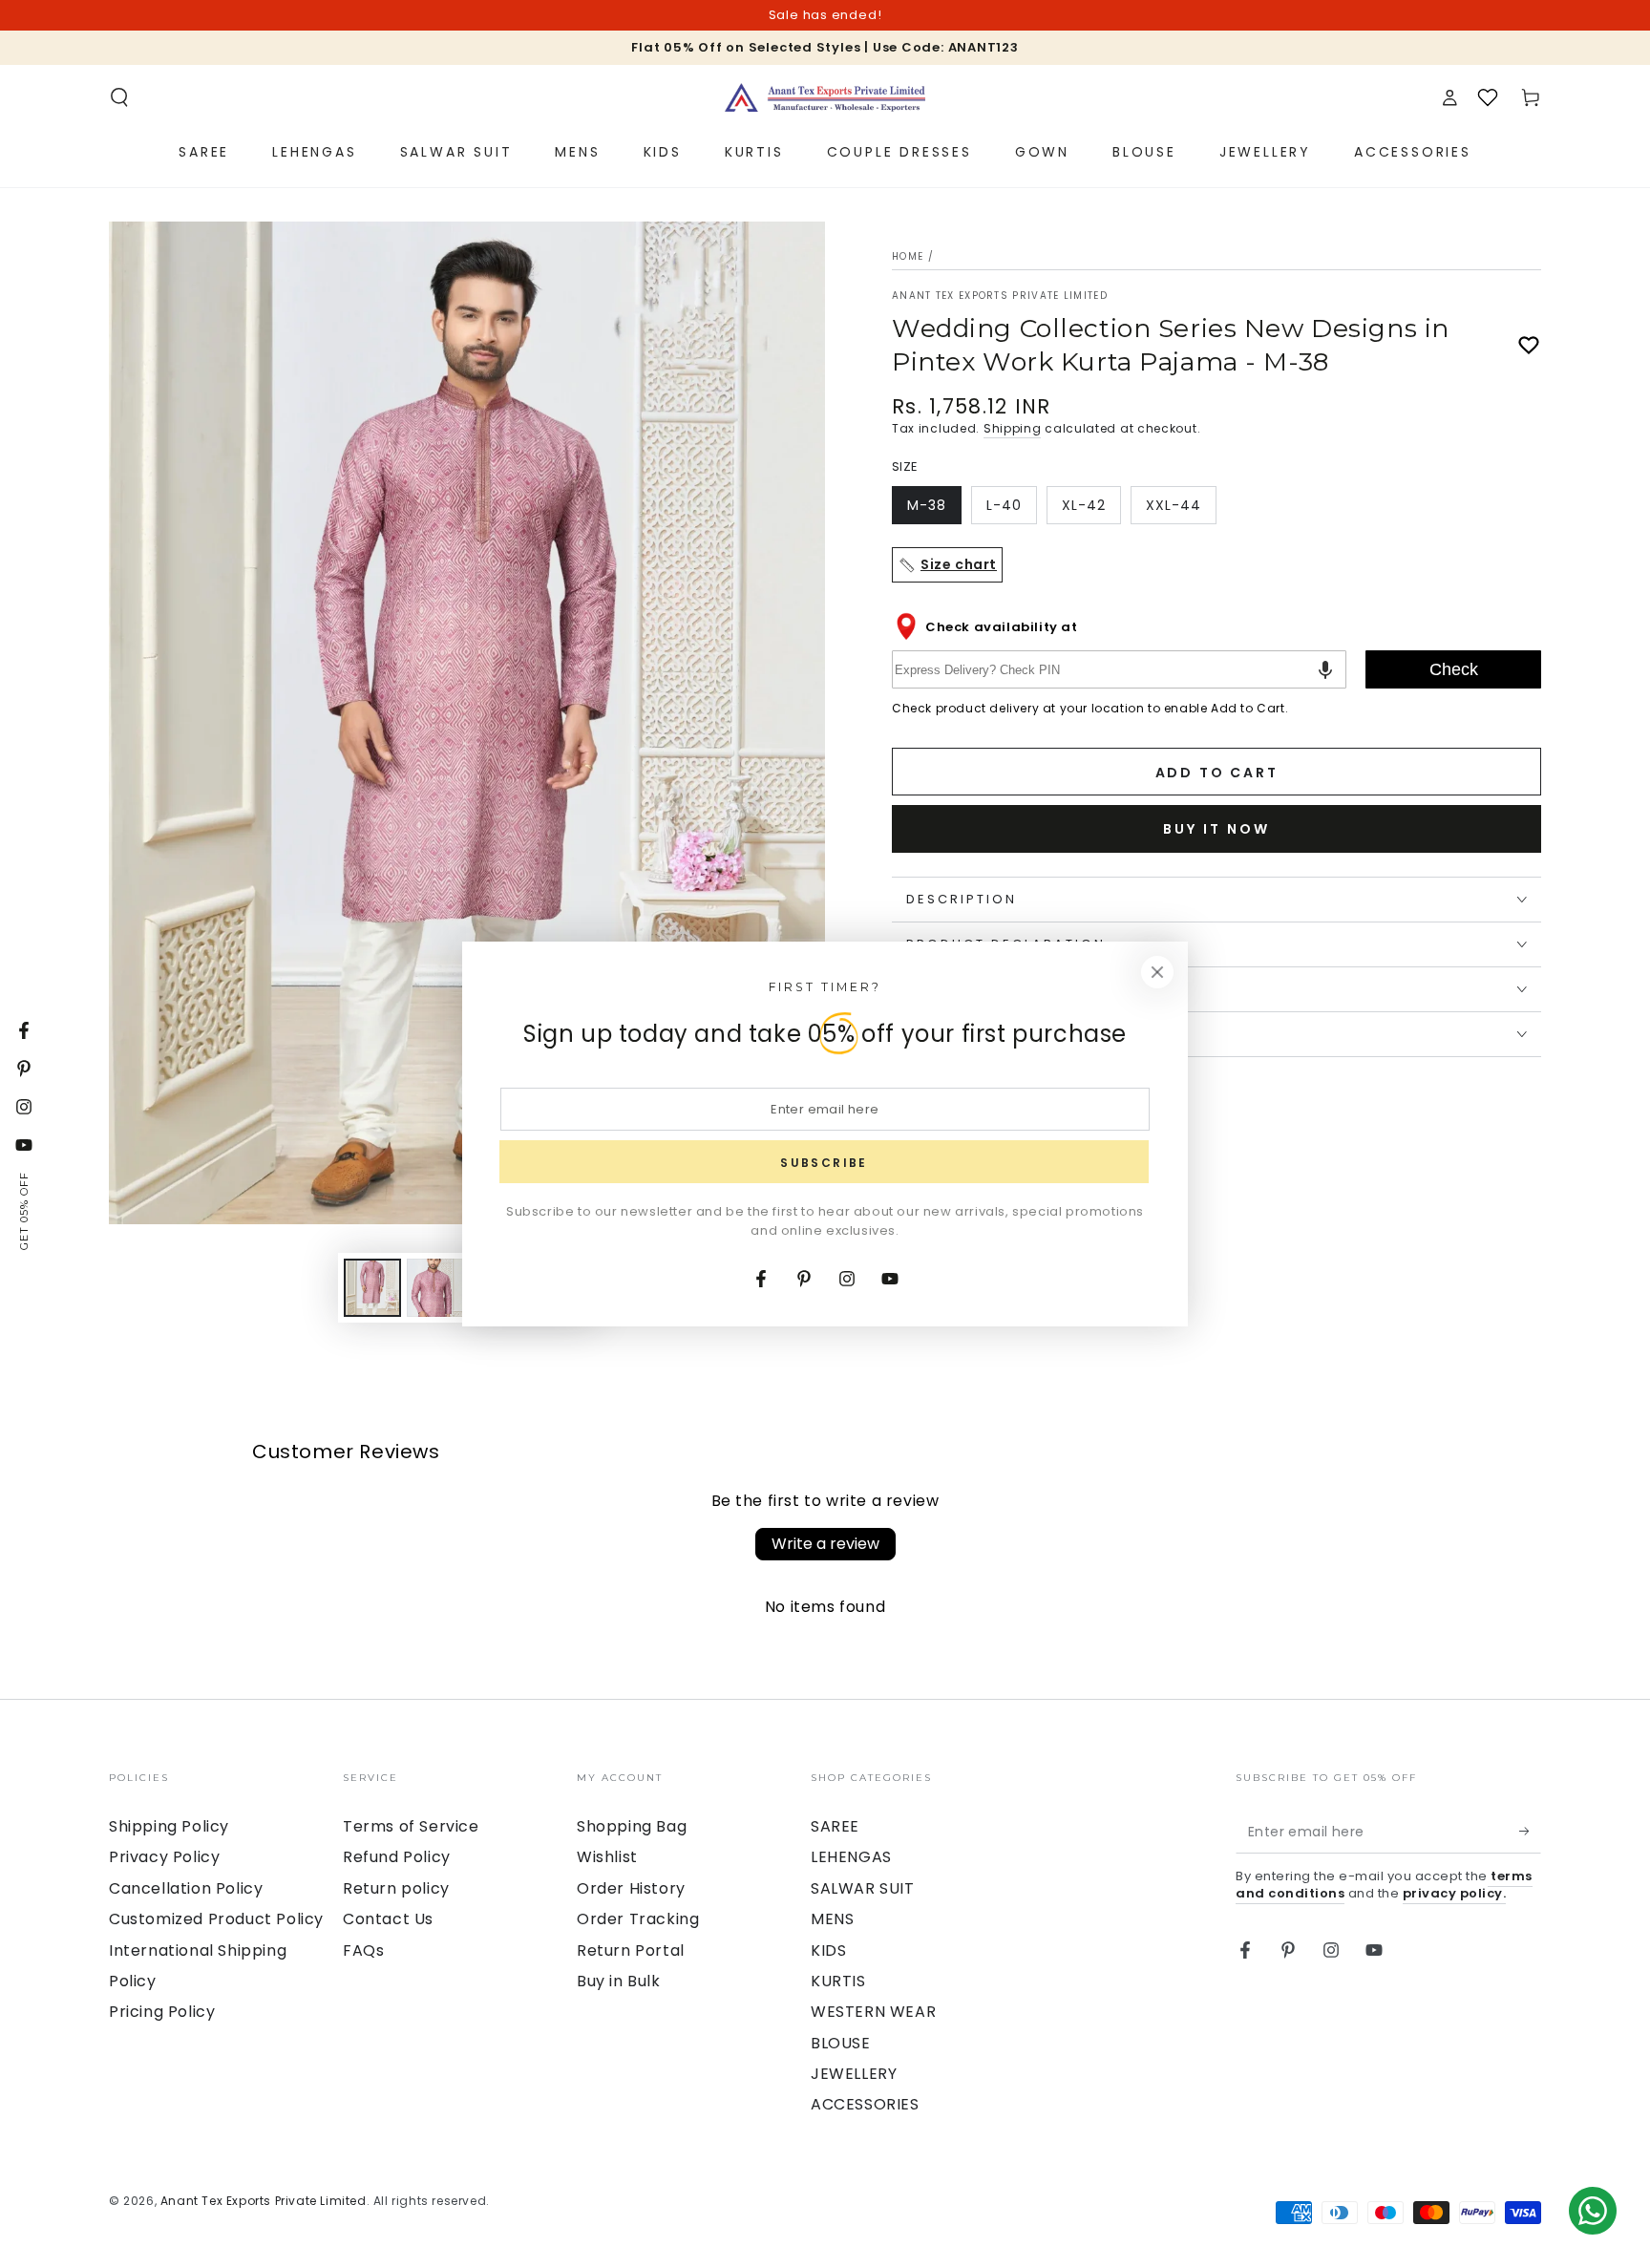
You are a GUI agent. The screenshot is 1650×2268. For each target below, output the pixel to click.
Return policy (396, 1888)
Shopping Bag (632, 1826)
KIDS (828, 1950)
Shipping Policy (169, 1826)
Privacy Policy (164, 1857)
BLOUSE (841, 2043)
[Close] (1157, 972)
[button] (119, 97)
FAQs (363, 1950)
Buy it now (1216, 829)
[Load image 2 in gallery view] (435, 1288)
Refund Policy (397, 1857)
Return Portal (631, 1950)
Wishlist (607, 1857)
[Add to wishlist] (1529, 346)
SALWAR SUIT (863, 1888)
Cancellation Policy (186, 1888)
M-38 (934, 510)
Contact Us (388, 1919)
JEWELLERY (854, 2074)
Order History (631, 1888)
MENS (832, 1919)
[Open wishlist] (1488, 97)
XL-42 (1091, 510)
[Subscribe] (1530, 1832)
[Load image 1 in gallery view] (372, 1288)
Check (1454, 669)
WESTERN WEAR (873, 2012)
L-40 (1011, 510)
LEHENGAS (851, 1857)
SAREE (835, 1826)
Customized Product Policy (216, 1919)
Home (908, 256)
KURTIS (838, 1981)
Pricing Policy (162, 2012)
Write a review (825, 1544)
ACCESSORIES (865, 2104)
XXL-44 (1181, 510)
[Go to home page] (825, 97)
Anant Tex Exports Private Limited (1000, 296)
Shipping (1013, 428)
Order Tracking (638, 1919)
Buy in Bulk (619, 1981)
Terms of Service (411, 1826)
